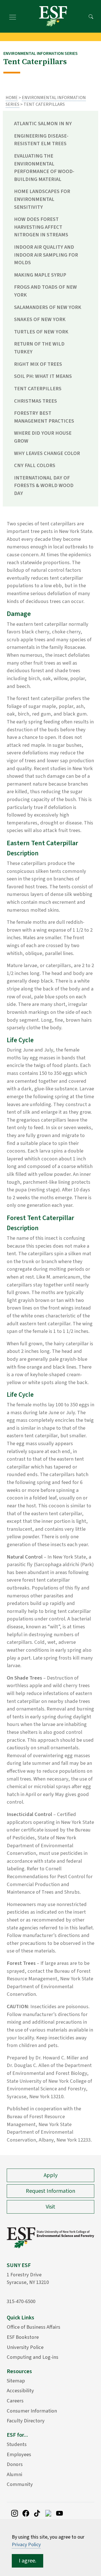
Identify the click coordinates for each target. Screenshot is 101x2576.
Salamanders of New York (48, 307)
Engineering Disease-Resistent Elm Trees (41, 140)
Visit (50, 2207)
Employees (19, 2454)
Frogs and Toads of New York (45, 291)
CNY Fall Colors (35, 465)
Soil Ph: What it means (43, 376)
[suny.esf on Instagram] (15, 2513)
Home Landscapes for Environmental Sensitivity (42, 199)
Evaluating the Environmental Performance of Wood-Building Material (44, 168)
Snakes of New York (40, 319)
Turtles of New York (41, 332)
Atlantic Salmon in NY (43, 124)
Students (17, 2444)
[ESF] (53, 16)
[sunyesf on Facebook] (26, 2513)
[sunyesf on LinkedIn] (48, 2513)
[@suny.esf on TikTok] (37, 2513)
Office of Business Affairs (34, 2327)
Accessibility (20, 2391)
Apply (51, 2175)
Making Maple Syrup (40, 275)
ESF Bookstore (23, 2337)
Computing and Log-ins (33, 2357)
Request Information (50, 2191)
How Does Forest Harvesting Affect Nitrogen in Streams (41, 227)
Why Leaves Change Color (47, 453)
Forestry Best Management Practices (44, 417)
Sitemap (16, 2381)
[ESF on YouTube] (59, 2513)
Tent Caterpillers (38, 389)
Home (12, 98)
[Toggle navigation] (13, 16)
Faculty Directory (26, 2421)
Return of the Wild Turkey (39, 348)
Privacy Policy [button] (26, 2545)
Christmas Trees (35, 401)
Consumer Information (32, 2411)
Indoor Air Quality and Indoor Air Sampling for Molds (46, 255)
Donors (15, 2464)
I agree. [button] (27, 2561)
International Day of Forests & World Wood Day (44, 486)
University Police (25, 2347)
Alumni (14, 2474)
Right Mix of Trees (38, 364)
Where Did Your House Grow (43, 437)
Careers (15, 2401)
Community (20, 2484)
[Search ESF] (91, 16)
